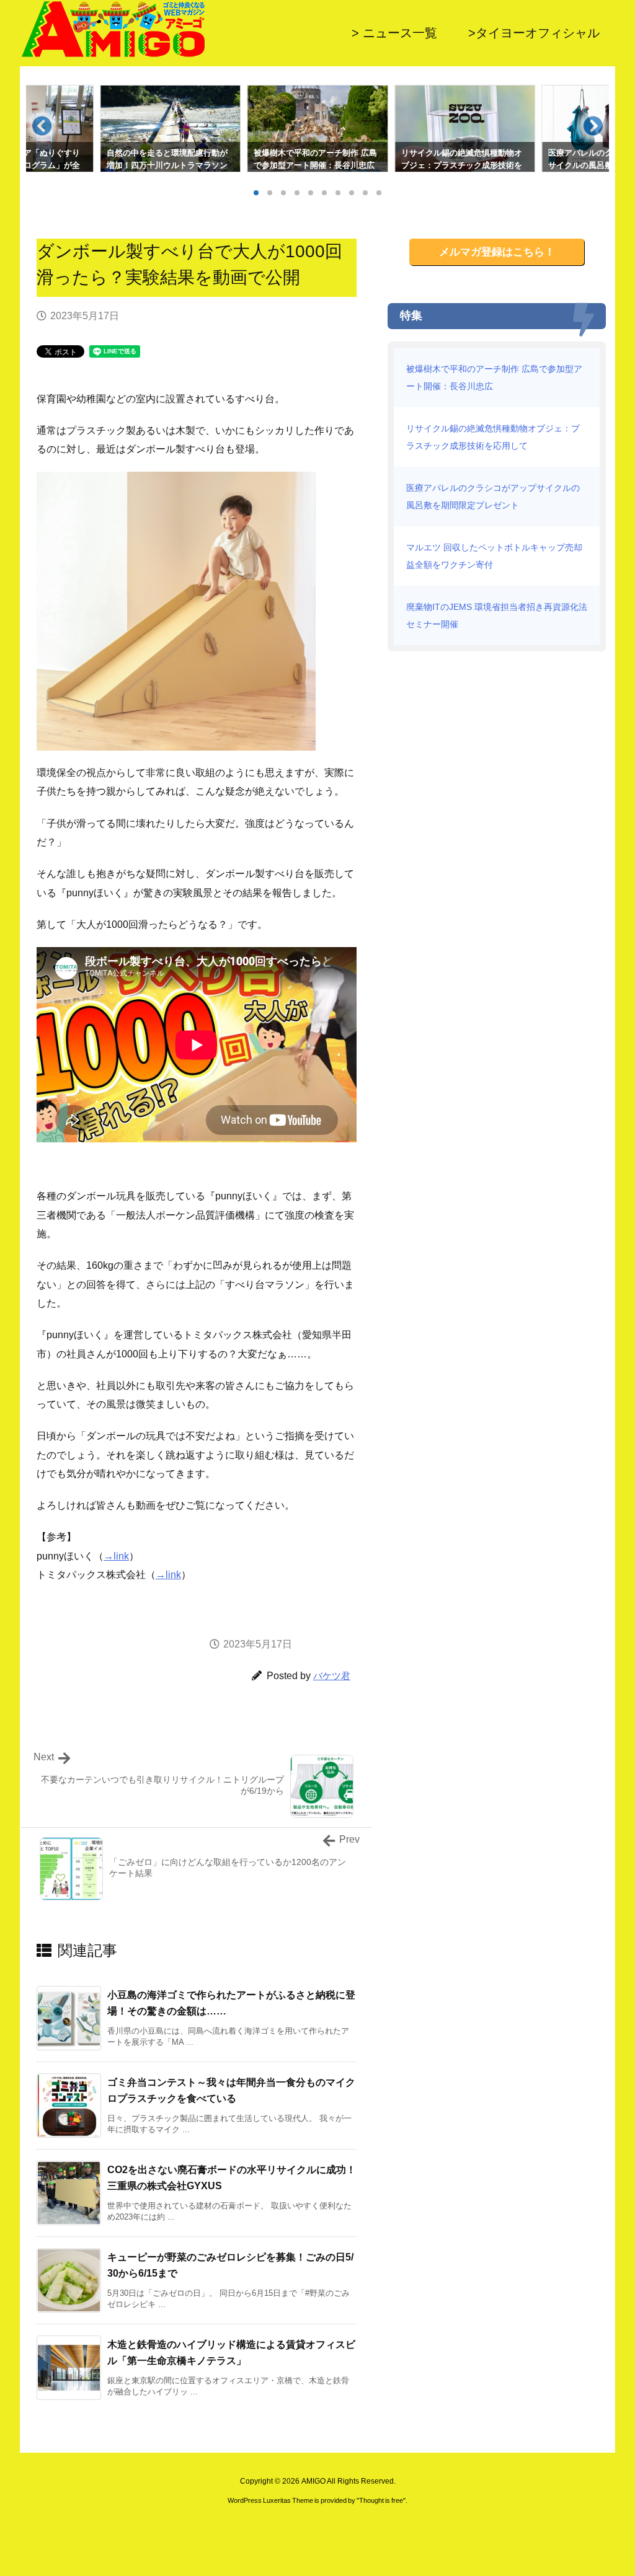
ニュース (150, 316)
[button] (47, 131)
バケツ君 (332, 1676)
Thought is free (381, 2500)
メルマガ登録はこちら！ (497, 252)
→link (116, 1556)
